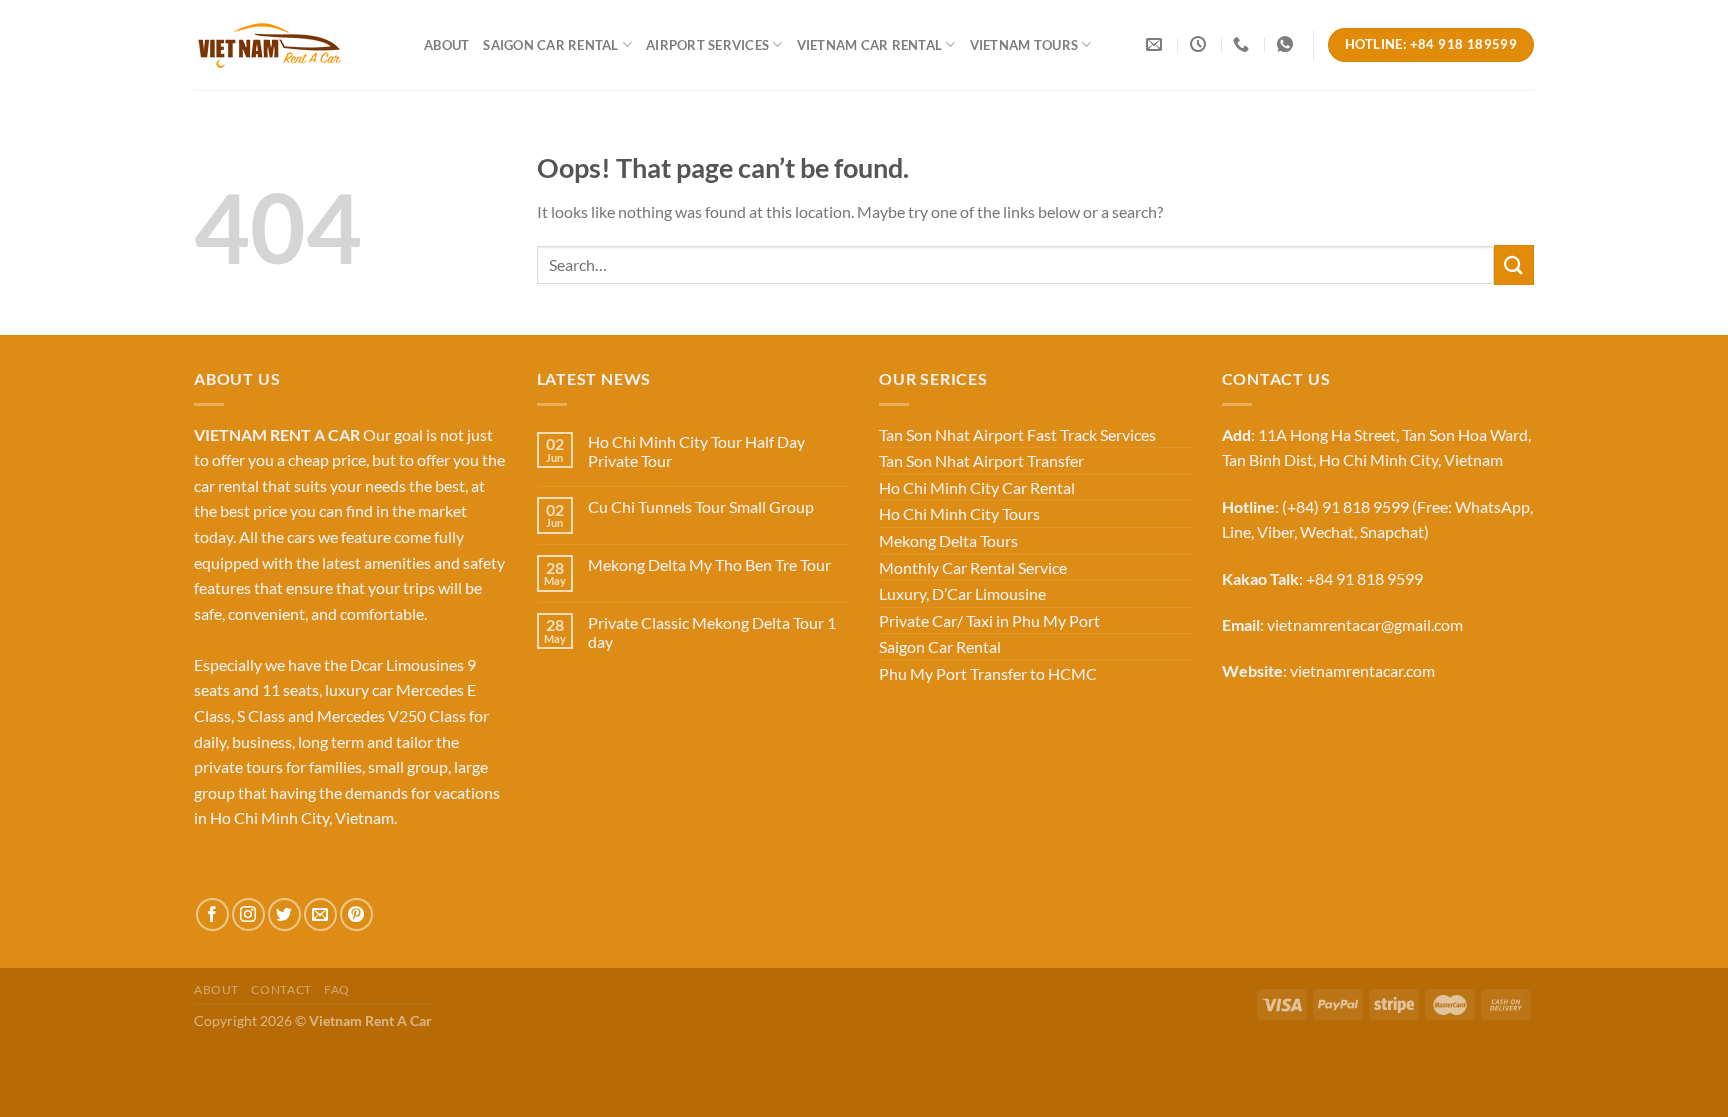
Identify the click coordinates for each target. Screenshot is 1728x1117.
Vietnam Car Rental (870, 45)
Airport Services (707, 45)
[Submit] (1514, 264)
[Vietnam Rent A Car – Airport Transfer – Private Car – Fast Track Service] (294, 45)
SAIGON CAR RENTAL (550, 45)
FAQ (337, 989)
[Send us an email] (320, 914)
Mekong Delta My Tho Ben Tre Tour (709, 564)
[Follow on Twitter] (284, 914)
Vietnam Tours (1024, 45)
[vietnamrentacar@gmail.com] (1156, 44)
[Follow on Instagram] (248, 914)
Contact (281, 989)
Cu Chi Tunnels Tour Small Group (701, 506)
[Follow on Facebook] (212, 914)
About (446, 45)
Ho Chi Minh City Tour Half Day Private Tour (696, 451)
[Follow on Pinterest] (356, 914)
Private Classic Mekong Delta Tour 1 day (712, 632)
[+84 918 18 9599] (1243, 44)
